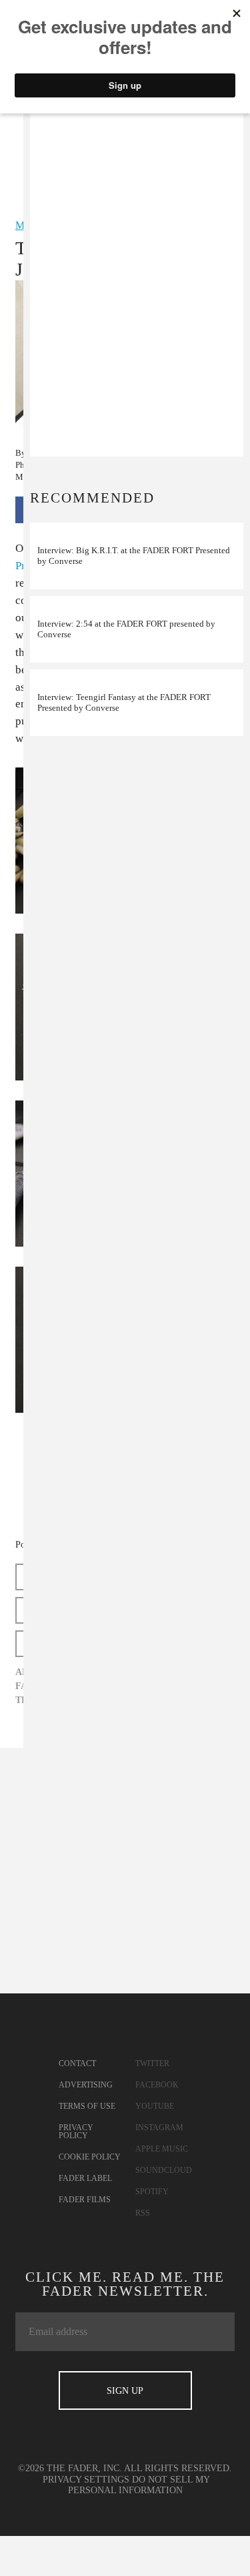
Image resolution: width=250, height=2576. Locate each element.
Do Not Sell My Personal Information (139, 2485)
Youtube (155, 2106)
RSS (143, 2213)
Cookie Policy (90, 2157)
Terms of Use (87, 2106)
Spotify (152, 2192)
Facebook (157, 2085)
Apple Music (162, 2149)
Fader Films (85, 2200)
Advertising (86, 2085)
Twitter (152, 2063)
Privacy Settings (86, 2480)
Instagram (159, 2128)
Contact (77, 2063)
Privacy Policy (76, 2132)
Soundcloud (164, 2170)
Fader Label (85, 2178)
